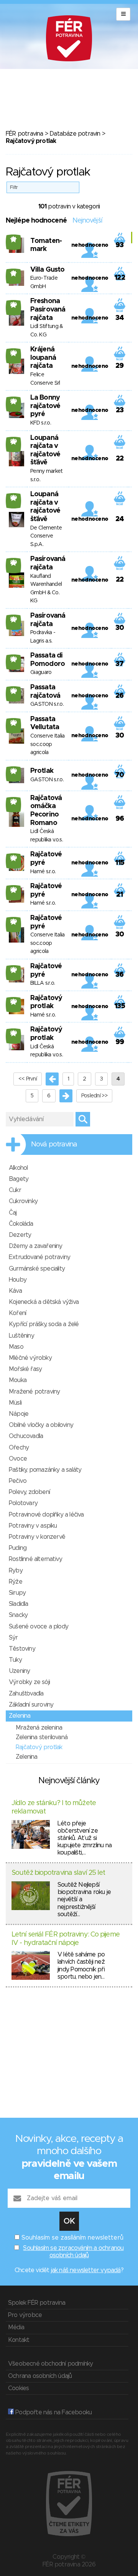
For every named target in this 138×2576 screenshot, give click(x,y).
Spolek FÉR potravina (37, 2303)
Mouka (18, 1380)
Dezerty (20, 1235)
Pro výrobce (25, 2315)
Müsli (15, 1403)
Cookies (18, 2388)
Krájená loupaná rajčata (43, 358)
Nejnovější (87, 221)
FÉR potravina (25, 134)
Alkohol (18, 1168)
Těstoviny (22, 1649)
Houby (18, 1280)
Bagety (19, 1179)
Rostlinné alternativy (35, 1559)
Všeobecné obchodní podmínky (50, 2364)
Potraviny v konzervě (37, 1537)
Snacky (18, 1615)
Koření (17, 1313)
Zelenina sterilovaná (42, 1737)
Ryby (16, 1571)
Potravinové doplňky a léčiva (46, 1515)
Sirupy (17, 1593)
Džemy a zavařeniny (36, 1246)
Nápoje (19, 1414)
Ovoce (18, 1459)
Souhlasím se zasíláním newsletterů (72, 2238)
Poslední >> (94, 1096)
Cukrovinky (23, 1201)
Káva (15, 1291)
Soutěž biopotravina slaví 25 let (58, 1873)
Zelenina (20, 1716)
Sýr (13, 1638)
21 (13, 239)
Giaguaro (41, 672)
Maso (16, 1347)
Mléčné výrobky (30, 1358)
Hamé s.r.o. (43, 872)
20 (14, 305)
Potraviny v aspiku (33, 1526)
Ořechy (19, 1448)
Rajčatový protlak (39, 1747)
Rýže (16, 1582)
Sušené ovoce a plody (39, 1627)
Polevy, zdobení (29, 1492)
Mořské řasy (25, 1369)
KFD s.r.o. (41, 423)
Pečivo (18, 1481)
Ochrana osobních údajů (40, 2376)
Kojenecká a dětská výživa (44, 1302)
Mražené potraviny (34, 1392)
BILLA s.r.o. (43, 983)
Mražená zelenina (39, 1728)
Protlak (42, 771)
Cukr (15, 1190)
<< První (28, 1079)
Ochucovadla (26, 1436)
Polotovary (23, 1503)
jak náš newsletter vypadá (86, 2270)
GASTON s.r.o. (47, 704)
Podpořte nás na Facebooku (53, 2412)
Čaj (13, 1213)
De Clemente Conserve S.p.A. (46, 536)
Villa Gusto (47, 270)
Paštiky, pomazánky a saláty (45, 1470)
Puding (18, 1548)
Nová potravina (54, 1145)
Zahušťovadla (26, 1694)
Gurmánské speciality (37, 1269)
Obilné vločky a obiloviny (41, 1425)
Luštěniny (21, 1336)
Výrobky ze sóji (29, 1682)
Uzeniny (19, 1671)
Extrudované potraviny (39, 1257)
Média (16, 2327)
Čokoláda (21, 1224)
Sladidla (19, 1604)
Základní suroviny (31, 1705)
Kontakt (19, 2340)
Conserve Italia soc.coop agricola (48, 744)
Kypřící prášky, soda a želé (44, 1324)
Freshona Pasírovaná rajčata (48, 309)
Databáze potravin (75, 134)
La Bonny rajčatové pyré (45, 406)
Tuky (15, 1660)
